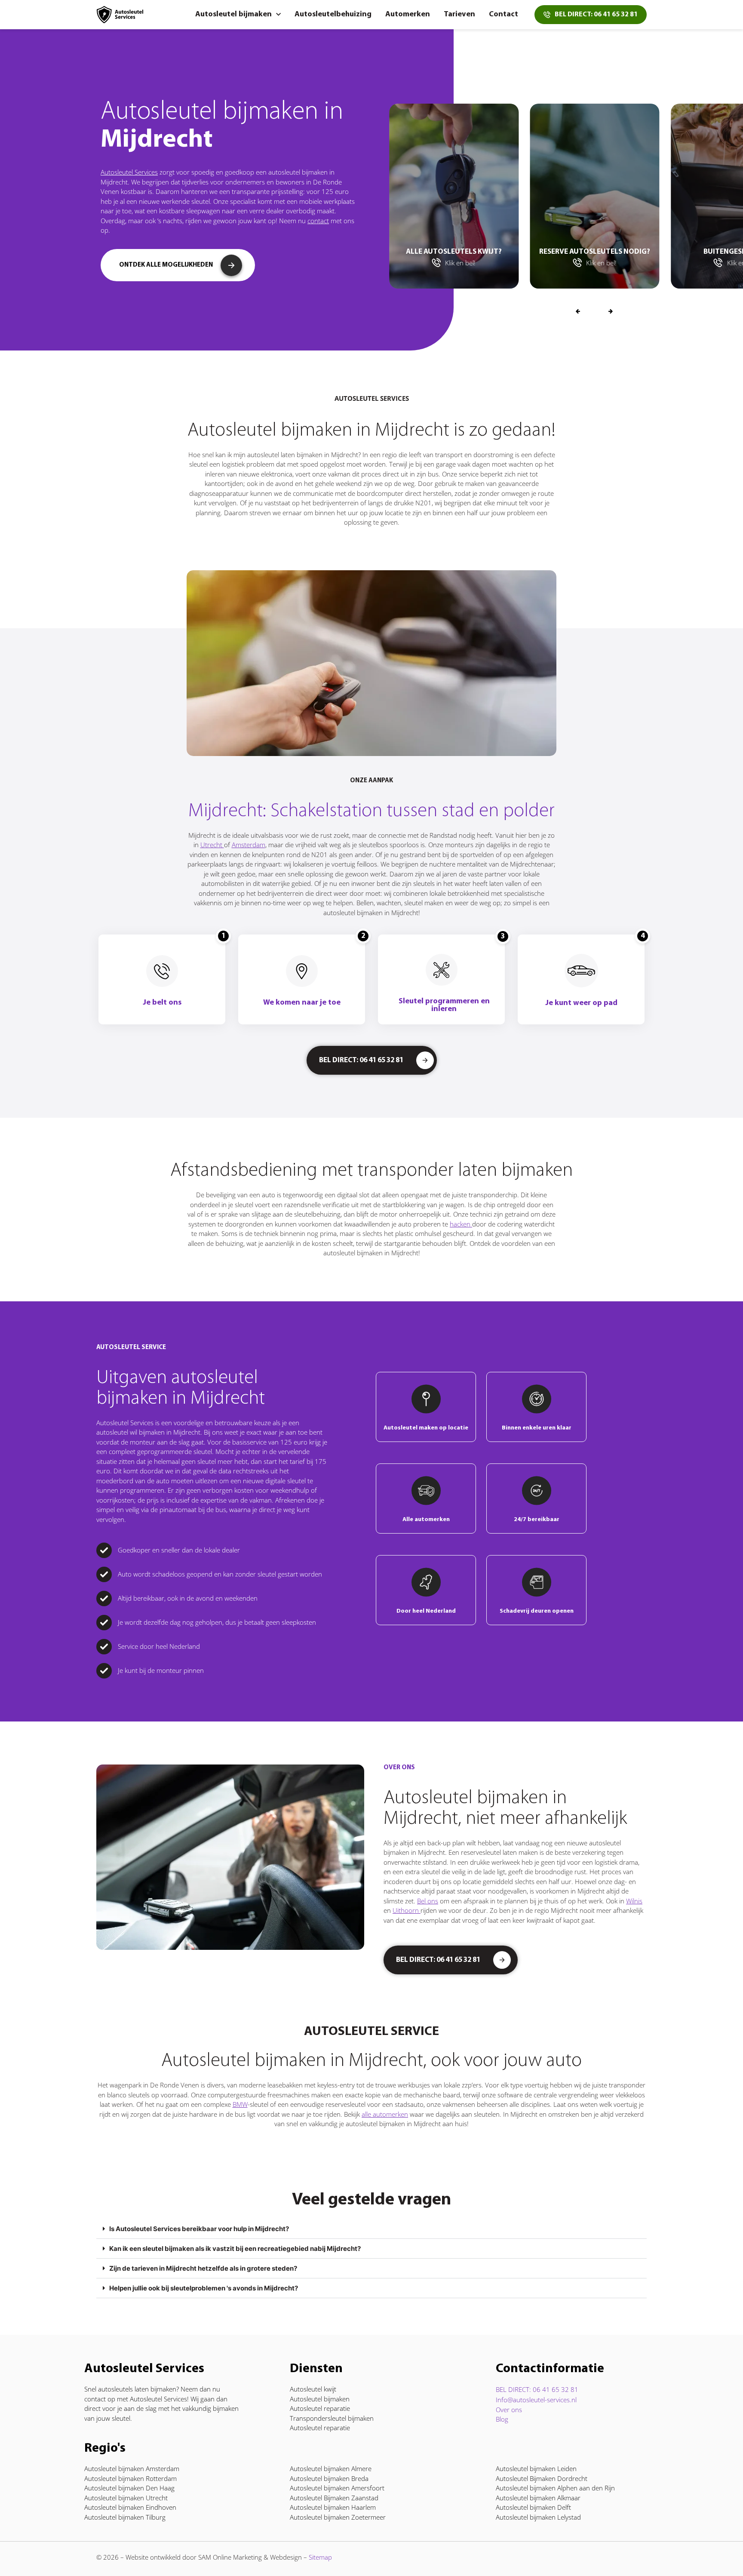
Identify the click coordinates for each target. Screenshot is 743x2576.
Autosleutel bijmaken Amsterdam (132, 2468)
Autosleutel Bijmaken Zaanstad (334, 2498)
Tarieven (459, 15)
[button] (611, 312)
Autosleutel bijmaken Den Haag (129, 2488)
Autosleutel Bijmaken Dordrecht (542, 2478)
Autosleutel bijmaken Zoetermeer (338, 2517)
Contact (504, 15)
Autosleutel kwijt (313, 2389)
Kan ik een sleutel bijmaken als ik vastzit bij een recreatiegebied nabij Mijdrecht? (235, 2249)
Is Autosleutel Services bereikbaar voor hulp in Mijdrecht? (199, 2229)
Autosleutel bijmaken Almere (331, 2468)
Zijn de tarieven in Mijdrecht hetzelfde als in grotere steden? (203, 2268)
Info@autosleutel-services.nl (536, 2400)
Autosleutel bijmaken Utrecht (126, 2498)
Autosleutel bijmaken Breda (329, 2478)
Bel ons (428, 1901)
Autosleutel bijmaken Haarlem (333, 2507)
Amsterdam (249, 845)
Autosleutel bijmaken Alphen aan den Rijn (555, 2488)
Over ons (509, 2410)
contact (318, 221)
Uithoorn (407, 1910)
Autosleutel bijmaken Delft (533, 2507)
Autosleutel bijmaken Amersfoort (337, 2488)
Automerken (408, 15)
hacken (461, 1224)
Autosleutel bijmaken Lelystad (538, 2517)
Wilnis (634, 1901)
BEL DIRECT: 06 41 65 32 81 (537, 2389)
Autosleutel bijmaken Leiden (536, 2468)
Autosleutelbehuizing (333, 15)
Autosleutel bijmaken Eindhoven (130, 2507)
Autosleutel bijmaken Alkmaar (538, 2498)
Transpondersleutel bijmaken (332, 2418)
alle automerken (385, 2114)
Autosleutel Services (129, 172)
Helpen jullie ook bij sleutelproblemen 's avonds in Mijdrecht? (204, 2288)
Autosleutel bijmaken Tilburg (125, 2517)
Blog (502, 2419)
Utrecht (212, 845)
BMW (240, 2104)
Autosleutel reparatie (320, 2408)
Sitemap (320, 2557)
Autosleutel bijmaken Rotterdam (130, 2478)
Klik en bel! (505, 263)
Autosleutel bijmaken (233, 15)
